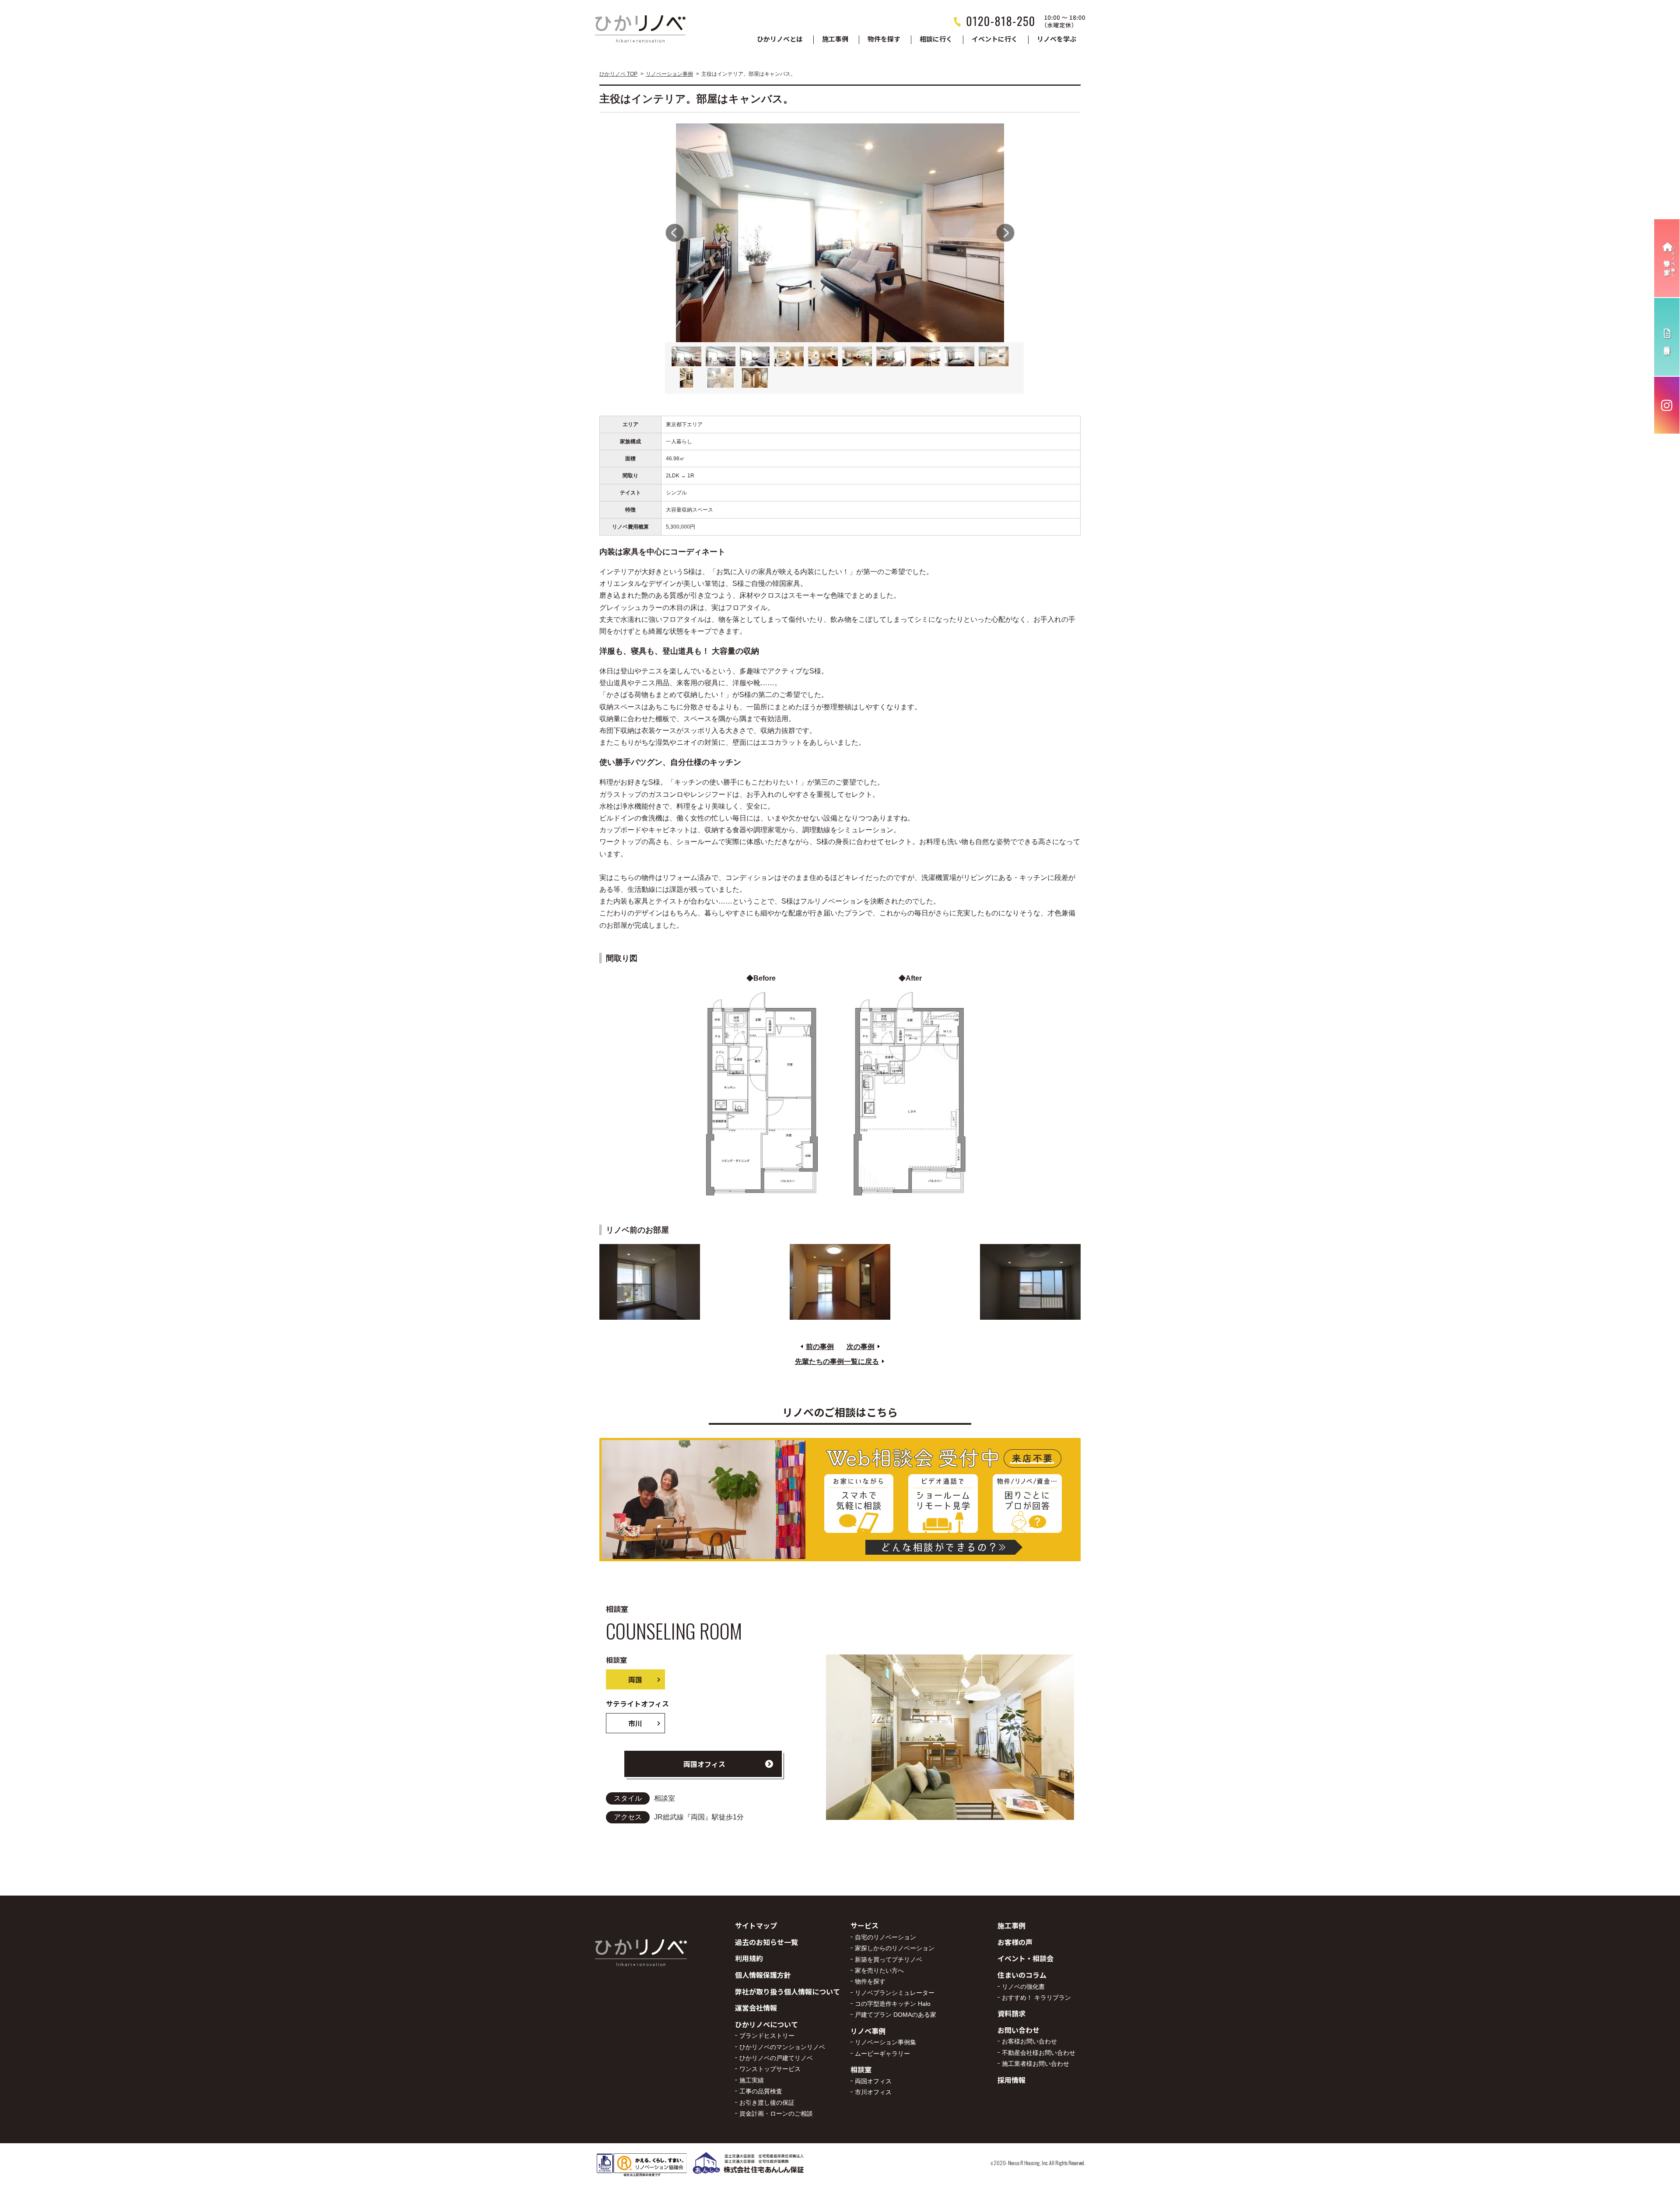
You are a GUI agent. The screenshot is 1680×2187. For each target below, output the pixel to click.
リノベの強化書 (1023, 1987)
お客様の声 (1015, 1942)
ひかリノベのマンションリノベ (782, 2047)
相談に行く (936, 39)
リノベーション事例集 (885, 2042)
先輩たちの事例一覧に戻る (837, 1362)
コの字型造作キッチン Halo (893, 2004)
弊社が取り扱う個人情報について (787, 1991)
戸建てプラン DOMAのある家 (896, 2015)
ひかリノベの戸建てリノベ (776, 2058)
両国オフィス (704, 1764)
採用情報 (1011, 2080)
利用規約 (749, 1958)
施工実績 (752, 2080)
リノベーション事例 (669, 74)
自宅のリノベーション (885, 1937)
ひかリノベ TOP (618, 74)
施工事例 (835, 39)
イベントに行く (995, 39)
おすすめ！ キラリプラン (1036, 1998)
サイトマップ (756, 1925)
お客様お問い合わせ (1029, 2041)
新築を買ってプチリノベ (889, 1959)
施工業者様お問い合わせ (1036, 2064)
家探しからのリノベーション (895, 1948)
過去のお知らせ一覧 (766, 1942)
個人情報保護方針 (763, 1975)
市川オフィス (873, 2092)
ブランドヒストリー (767, 2036)
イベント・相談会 (1025, 1958)
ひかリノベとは (780, 39)
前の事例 (820, 1347)
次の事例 (861, 1347)
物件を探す (884, 39)
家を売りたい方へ (879, 1970)
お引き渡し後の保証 (767, 2103)
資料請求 (1011, 2013)
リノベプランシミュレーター (895, 1993)
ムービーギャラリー (882, 2054)
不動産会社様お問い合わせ (1039, 2053)
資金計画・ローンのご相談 (776, 2113)
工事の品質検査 (761, 2091)
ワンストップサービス (770, 2069)
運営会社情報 (756, 2008)
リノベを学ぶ (1057, 39)
